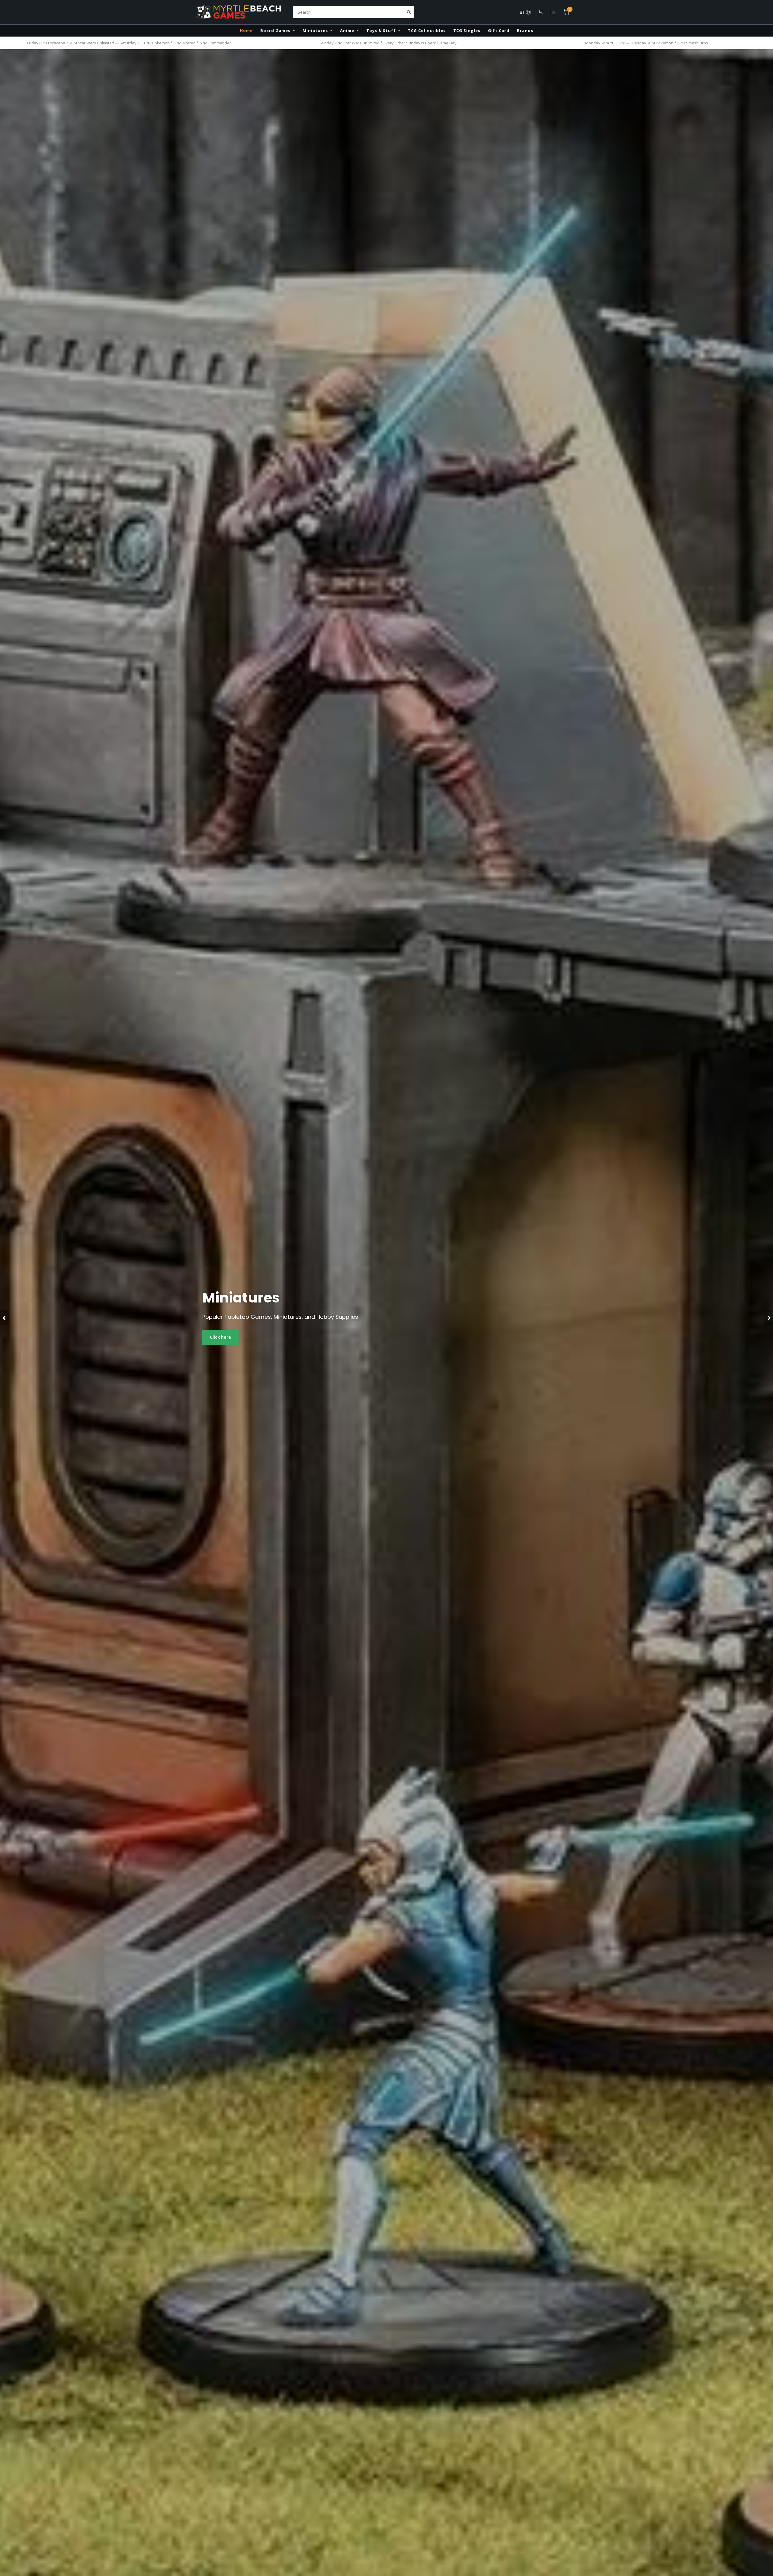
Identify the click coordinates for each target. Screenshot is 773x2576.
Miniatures (315, 30)
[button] (5, 1318)
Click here (220, 1337)
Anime (347, 30)
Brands (525, 30)
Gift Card (499, 30)
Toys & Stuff (381, 30)
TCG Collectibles (427, 30)
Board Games (275, 30)
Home (246, 30)
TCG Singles (467, 30)
